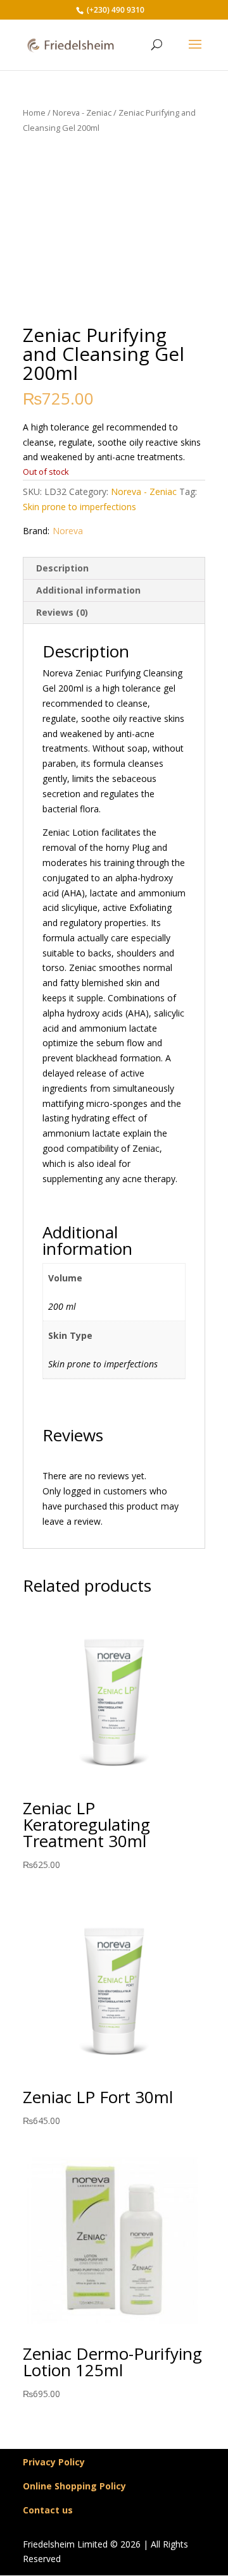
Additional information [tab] (88, 590)
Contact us (48, 2510)
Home (34, 113)
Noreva (68, 531)
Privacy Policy (54, 2462)
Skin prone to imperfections (79, 507)
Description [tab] (62, 568)
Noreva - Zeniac (82, 113)
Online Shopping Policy (74, 2486)
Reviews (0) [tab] (62, 612)
